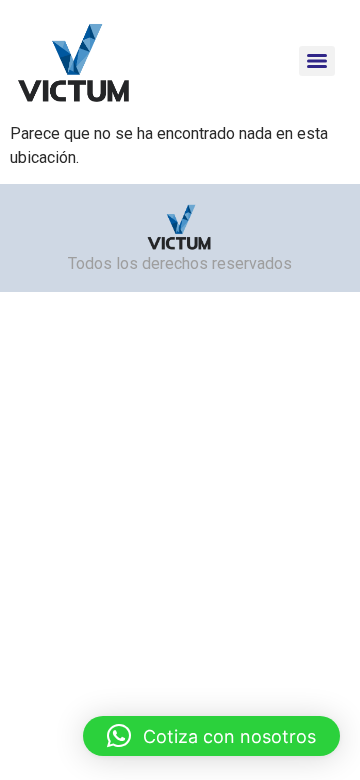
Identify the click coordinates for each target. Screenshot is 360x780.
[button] (211, 736)
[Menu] (317, 61)
